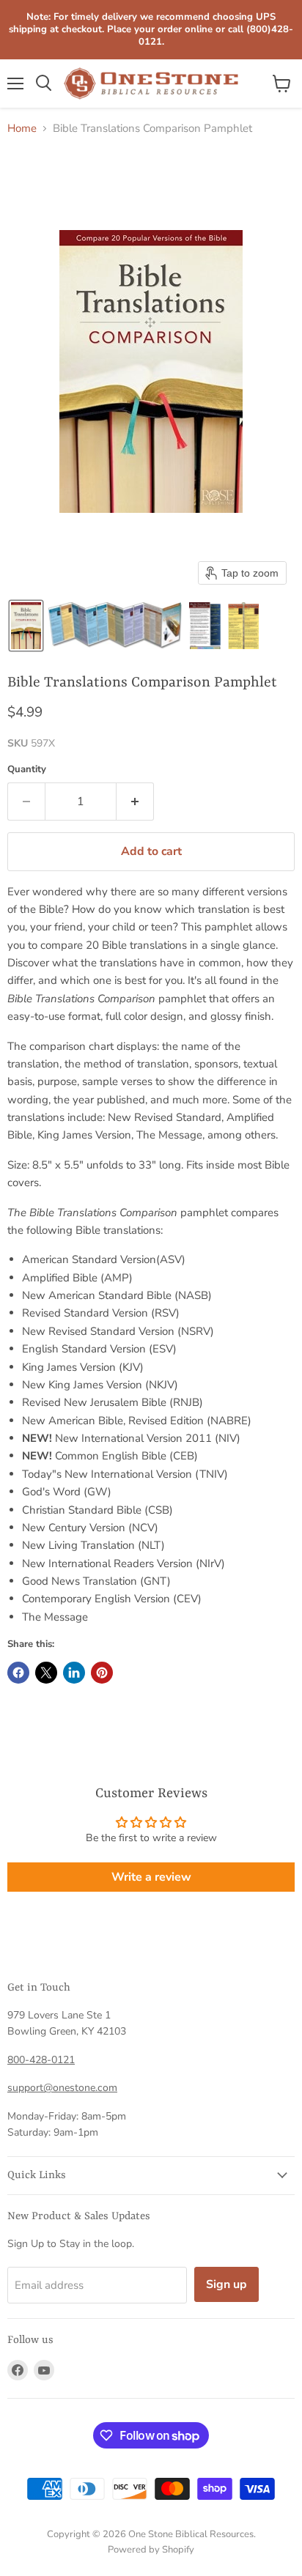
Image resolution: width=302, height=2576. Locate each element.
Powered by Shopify (151, 2550)
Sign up (226, 2284)
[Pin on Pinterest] (102, 1673)
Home (22, 129)
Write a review (151, 1877)
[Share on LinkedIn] (74, 1673)
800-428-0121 (41, 2060)
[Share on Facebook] (18, 1673)
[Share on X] (46, 1673)
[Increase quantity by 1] (135, 802)
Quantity (27, 770)
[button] (26, 626)
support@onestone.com (62, 2088)
